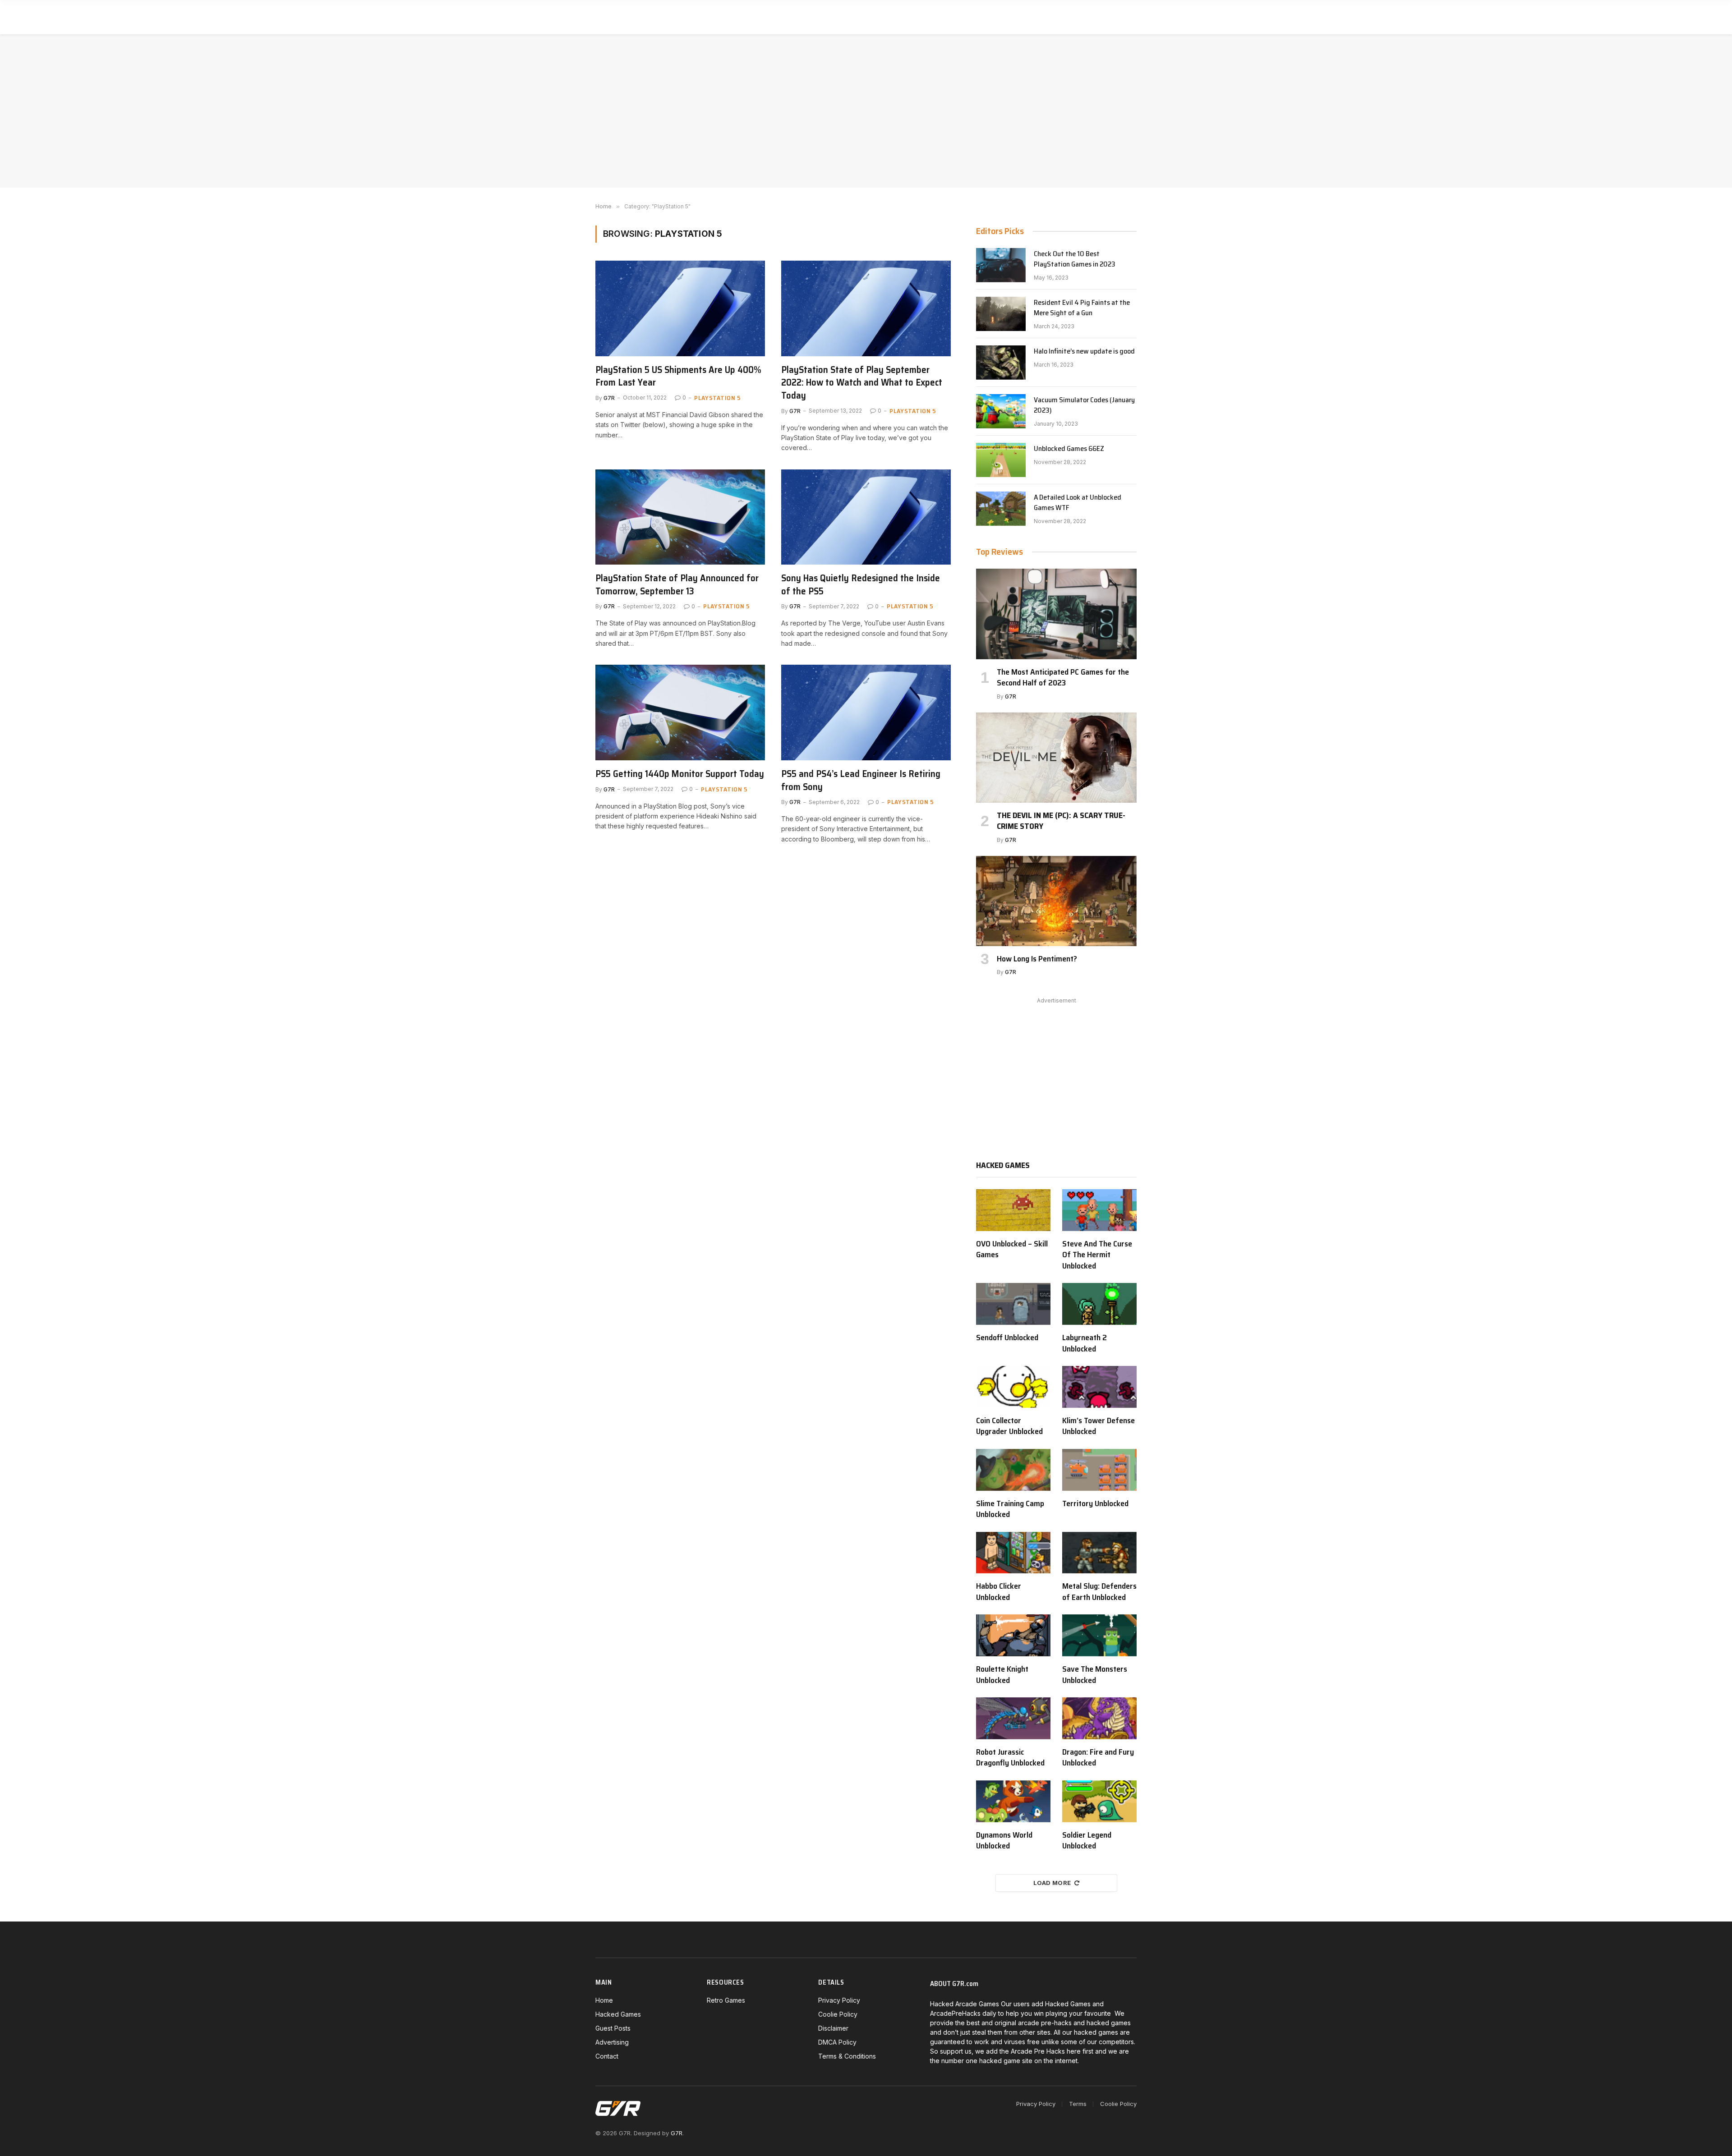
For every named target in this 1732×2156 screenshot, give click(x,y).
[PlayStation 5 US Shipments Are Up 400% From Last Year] (680, 308)
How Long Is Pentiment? (1037, 959)
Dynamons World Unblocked (1004, 1841)
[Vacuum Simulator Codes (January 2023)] (1001, 411)
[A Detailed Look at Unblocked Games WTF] (1001, 509)
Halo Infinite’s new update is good (1084, 352)
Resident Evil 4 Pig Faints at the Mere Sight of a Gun (1082, 308)
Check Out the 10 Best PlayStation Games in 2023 (1075, 259)
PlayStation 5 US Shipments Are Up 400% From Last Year (678, 376)
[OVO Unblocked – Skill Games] (1013, 1210)
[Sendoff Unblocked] (1013, 1304)
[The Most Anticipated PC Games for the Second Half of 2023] (1056, 614)
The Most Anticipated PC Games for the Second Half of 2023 (1063, 678)
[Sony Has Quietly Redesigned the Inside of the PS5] (866, 517)
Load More (1052, 1883)
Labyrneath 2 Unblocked (1085, 1343)
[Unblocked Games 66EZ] (1001, 460)
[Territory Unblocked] (1099, 1470)
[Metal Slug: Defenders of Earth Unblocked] (1099, 1553)
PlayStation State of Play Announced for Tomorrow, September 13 (677, 585)
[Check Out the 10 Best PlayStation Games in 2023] (1001, 265)
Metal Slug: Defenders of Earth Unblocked (1099, 1592)
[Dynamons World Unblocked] (1013, 1801)
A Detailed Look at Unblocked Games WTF (1078, 503)
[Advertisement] (866, 111)
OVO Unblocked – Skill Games (1012, 1249)
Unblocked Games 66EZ (1069, 449)
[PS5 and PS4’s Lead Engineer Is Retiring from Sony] (866, 713)
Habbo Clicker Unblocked (999, 1592)
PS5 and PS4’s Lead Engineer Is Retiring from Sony (861, 780)
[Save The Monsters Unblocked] (1099, 1635)
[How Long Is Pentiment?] (1056, 901)
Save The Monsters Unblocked (1095, 1675)
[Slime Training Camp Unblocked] (1013, 1470)
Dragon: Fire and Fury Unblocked (1098, 1758)
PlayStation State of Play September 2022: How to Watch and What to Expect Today (862, 383)
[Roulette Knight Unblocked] (1013, 1635)
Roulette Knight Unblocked (1002, 1675)
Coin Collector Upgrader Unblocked (1009, 1426)
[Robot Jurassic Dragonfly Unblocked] (1013, 1718)
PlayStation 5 (718, 398)
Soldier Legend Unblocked (1087, 1841)
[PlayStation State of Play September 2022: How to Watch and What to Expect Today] (866, 308)
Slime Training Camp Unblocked (1010, 1509)
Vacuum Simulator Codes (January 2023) (1084, 405)
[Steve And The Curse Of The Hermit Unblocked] (1099, 1210)
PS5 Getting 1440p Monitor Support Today (680, 774)
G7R (609, 398)
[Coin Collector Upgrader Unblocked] (1013, 1387)
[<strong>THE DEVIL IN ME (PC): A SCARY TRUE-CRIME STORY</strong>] (1056, 758)
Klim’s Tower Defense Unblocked (1099, 1426)
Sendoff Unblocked (1007, 1338)
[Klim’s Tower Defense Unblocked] (1099, 1387)
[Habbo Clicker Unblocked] (1013, 1553)
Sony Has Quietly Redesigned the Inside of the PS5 (861, 585)
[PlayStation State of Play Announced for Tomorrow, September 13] (680, 517)
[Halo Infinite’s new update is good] (1001, 363)
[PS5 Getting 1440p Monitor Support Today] (680, 713)
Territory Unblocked (1095, 1503)
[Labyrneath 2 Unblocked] (1099, 1304)
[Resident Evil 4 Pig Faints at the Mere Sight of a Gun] (1001, 314)
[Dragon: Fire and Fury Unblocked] (1099, 1718)
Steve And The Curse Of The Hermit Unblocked (1097, 1255)
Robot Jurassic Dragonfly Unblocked (1010, 1758)
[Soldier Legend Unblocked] (1099, 1801)
